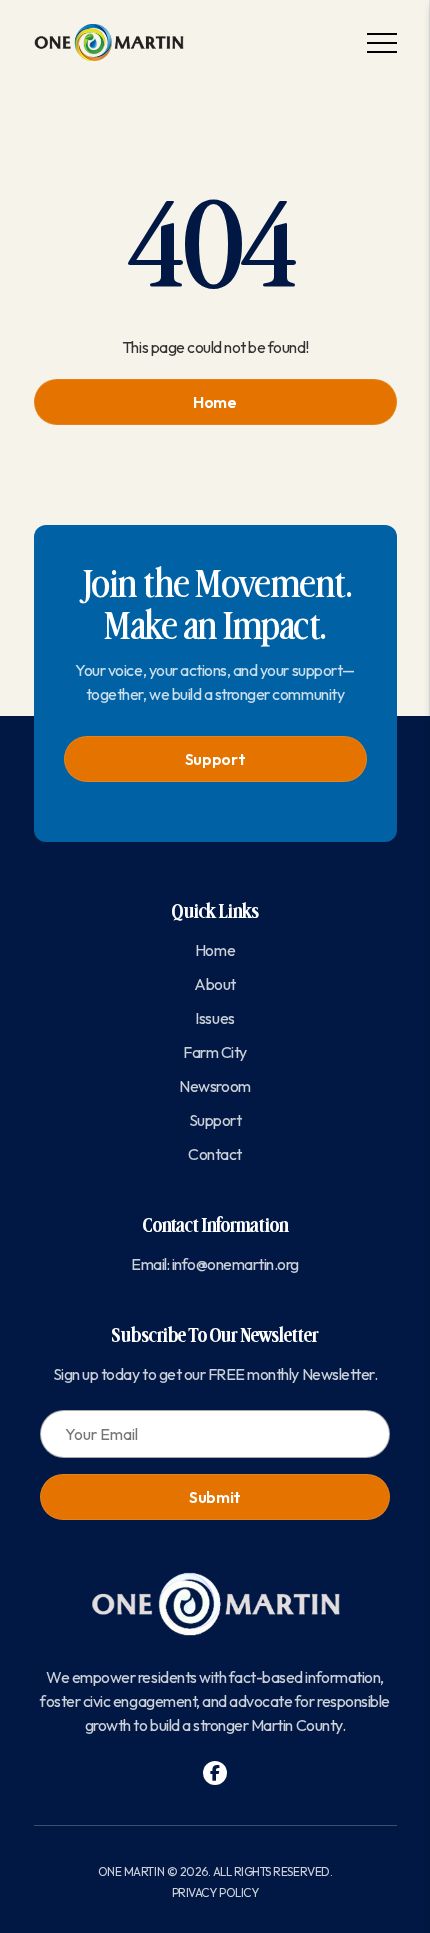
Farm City (215, 1052)
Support (215, 759)
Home (215, 402)
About (215, 984)
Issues (214, 1018)
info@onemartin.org (235, 1264)
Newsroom (214, 1086)
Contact (215, 1154)
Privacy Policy (215, 1892)
